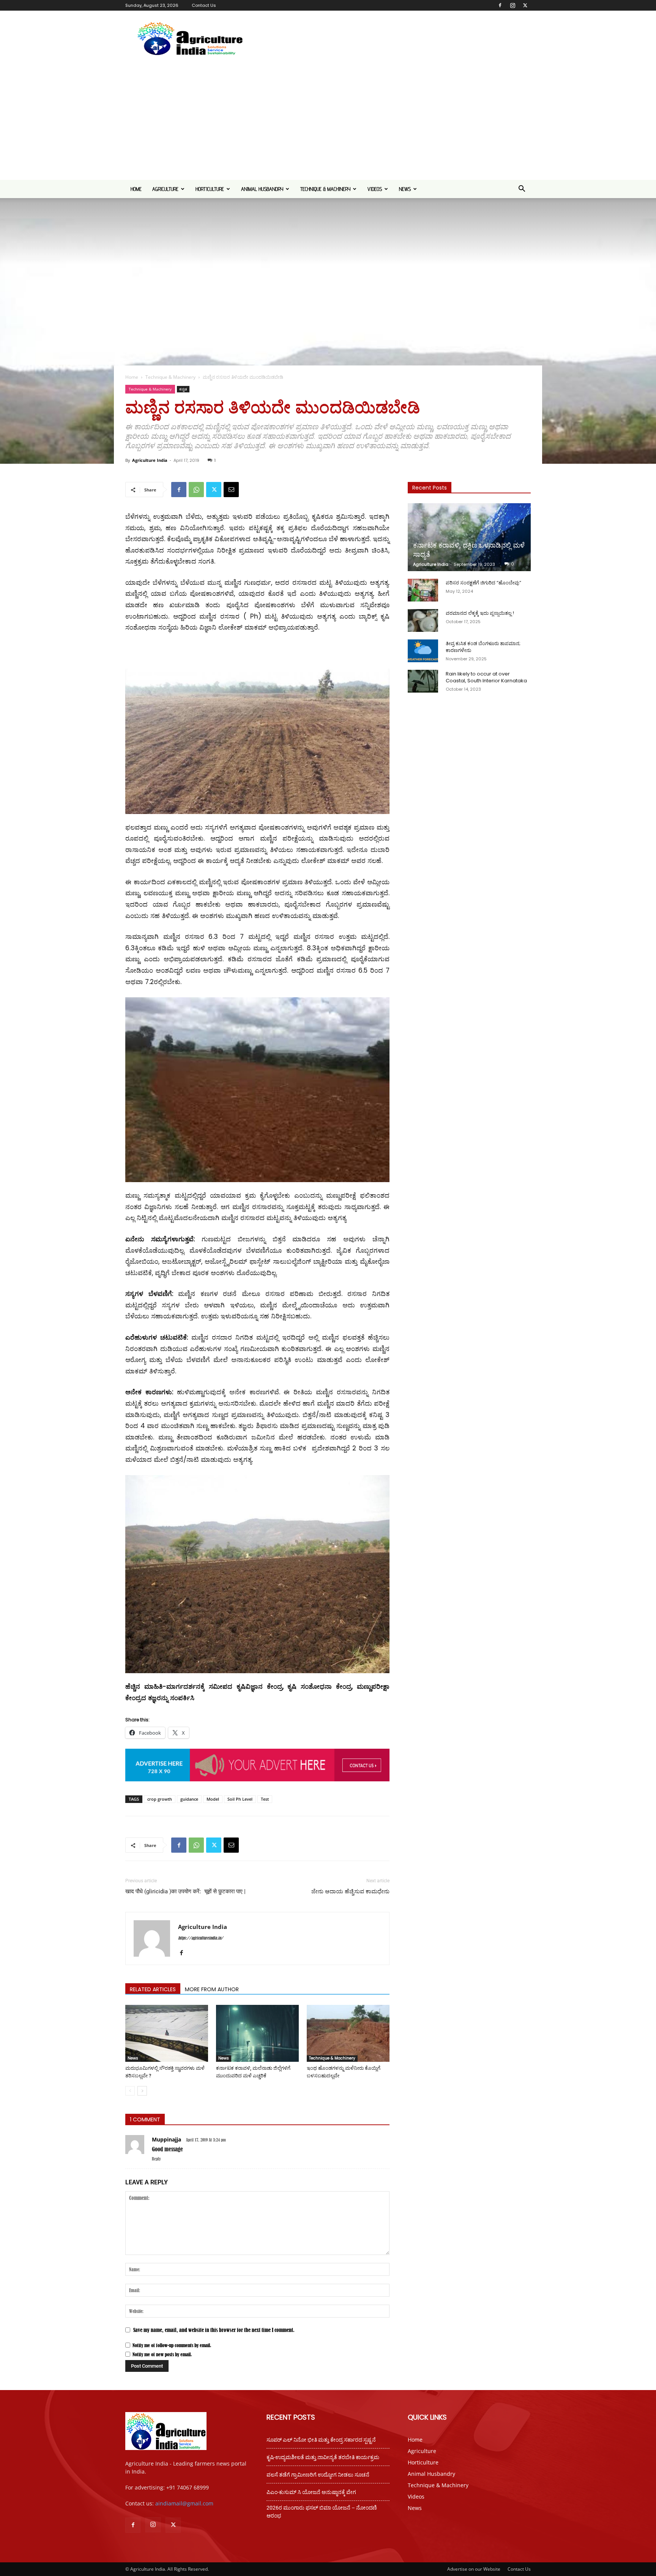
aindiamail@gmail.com (184, 2503)
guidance (189, 1799)
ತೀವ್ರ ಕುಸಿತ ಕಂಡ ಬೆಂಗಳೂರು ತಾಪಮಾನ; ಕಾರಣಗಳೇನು (483, 647)
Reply (156, 2159)
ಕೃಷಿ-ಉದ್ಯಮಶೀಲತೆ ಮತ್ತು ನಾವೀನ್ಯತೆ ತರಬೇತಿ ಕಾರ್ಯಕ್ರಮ (323, 2457)
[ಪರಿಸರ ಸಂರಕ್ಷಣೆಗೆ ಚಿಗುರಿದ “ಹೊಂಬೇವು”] (423, 590)
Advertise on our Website (474, 2569)
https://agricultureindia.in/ (201, 1938)
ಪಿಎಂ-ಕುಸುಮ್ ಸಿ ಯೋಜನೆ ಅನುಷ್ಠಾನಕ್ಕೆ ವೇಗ (311, 2492)
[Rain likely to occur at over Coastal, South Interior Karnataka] (423, 681)
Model (213, 1799)
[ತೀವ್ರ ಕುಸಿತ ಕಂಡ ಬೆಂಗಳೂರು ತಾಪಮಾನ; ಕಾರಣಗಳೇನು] (423, 651)
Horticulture (210, 189)
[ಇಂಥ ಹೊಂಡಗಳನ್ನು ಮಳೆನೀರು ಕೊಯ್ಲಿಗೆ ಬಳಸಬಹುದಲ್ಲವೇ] (348, 2033)
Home (136, 189)
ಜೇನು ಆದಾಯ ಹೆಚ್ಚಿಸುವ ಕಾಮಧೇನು (350, 1891)
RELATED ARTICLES (153, 1989)
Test (265, 1799)
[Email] (231, 490)
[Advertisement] (328, 123)
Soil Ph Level (240, 1799)
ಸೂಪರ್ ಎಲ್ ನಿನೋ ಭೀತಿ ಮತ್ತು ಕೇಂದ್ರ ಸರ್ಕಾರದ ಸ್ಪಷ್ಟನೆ (321, 2440)
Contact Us (204, 5)
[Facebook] (500, 5)
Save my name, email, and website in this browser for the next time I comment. (214, 2330)
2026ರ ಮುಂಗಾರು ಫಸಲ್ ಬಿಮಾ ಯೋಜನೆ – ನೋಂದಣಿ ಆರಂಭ (322, 2512)
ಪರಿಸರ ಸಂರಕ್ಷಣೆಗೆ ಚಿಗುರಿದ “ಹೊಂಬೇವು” (483, 583)
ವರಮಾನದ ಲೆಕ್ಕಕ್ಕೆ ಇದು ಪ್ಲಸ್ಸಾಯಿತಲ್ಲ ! (480, 613)
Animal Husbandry (262, 189)
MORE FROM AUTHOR (212, 1989)
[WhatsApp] (196, 490)
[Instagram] (512, 5)
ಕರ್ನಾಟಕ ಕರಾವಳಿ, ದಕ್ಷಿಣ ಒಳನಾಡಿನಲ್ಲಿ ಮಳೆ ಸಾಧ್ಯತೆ (469, 550)
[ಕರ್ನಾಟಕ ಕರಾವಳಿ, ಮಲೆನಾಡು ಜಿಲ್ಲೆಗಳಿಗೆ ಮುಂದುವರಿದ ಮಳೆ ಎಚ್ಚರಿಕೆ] (257, 2033)
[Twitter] (525, 5)
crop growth (160, 1799)
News (405, 189)
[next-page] (142, 2091)
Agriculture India (150, 460)
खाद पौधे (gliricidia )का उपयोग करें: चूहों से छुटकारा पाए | (185, 1891)
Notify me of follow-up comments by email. (172, 2345)
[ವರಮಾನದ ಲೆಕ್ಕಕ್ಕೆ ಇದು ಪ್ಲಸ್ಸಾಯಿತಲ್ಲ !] (423, 620)
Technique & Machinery (325, 189)
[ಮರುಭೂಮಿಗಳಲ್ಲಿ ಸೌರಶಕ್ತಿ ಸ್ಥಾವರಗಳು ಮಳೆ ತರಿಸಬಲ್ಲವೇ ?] (167, 2033)
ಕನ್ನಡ (183, 389)
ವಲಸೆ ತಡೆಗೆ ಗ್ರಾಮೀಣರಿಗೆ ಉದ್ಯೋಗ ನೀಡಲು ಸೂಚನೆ (318, 2475)
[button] (522, 190)
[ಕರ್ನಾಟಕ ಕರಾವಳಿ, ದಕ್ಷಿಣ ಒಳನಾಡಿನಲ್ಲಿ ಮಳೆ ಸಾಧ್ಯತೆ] (469, 537)
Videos (375, 189)
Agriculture (165, 189)
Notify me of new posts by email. (162, 2354)
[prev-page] (130, 2091)
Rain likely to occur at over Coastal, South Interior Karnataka (486, 677)
